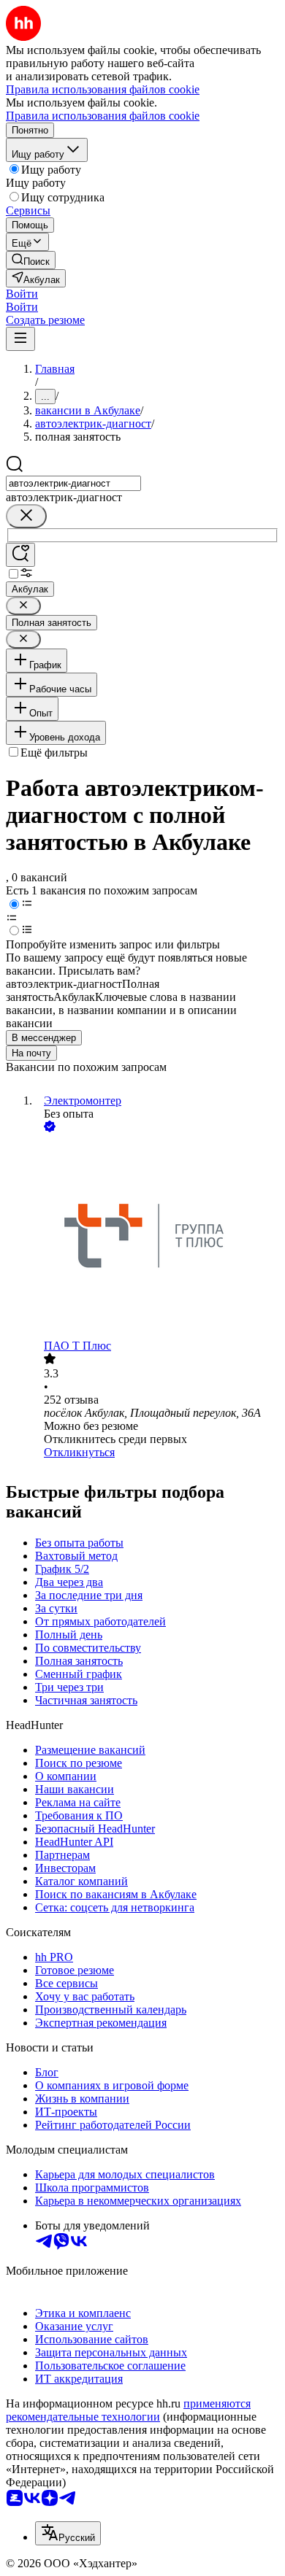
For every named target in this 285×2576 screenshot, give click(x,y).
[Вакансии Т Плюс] (157, 1237)
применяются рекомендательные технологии (128, 2410)
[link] (31, 260)
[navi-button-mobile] (20, 339)
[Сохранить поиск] (20, 555)
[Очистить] (26, 516)
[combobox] (73, 483)
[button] (22, 294)
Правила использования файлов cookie (103, 116)
